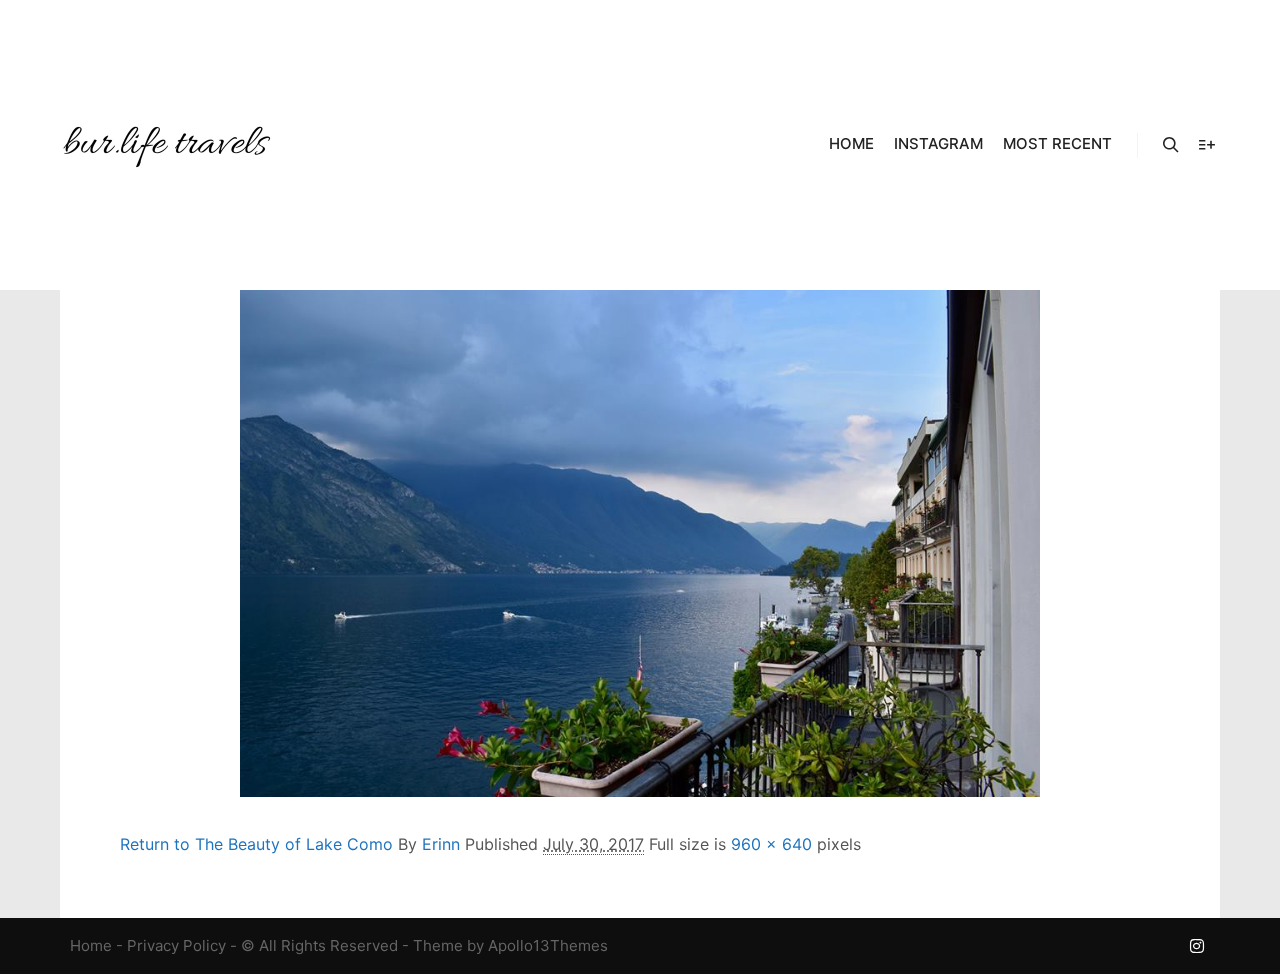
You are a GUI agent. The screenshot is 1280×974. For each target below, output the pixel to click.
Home (91, 945)
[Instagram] (1197, 946)
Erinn (441, 844)
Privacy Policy (176, 945)
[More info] (1207, 145)
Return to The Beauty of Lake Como (256, 844)
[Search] (1171, 145)
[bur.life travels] (165, 145)
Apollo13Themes (548, 945)
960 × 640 (771, 844)
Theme (438, 945)
